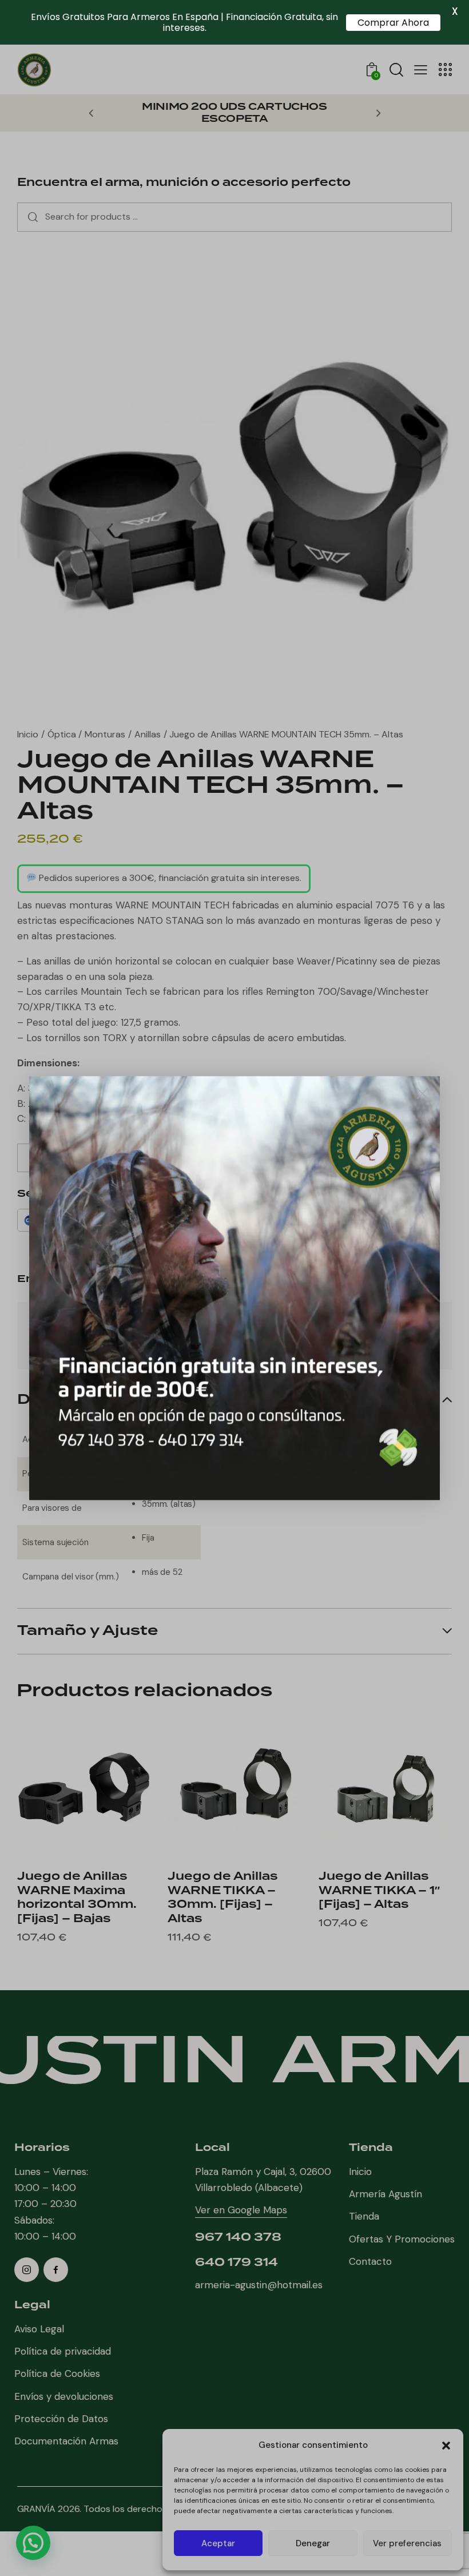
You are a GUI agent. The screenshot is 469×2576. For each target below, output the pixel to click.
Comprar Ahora (393, 23)
